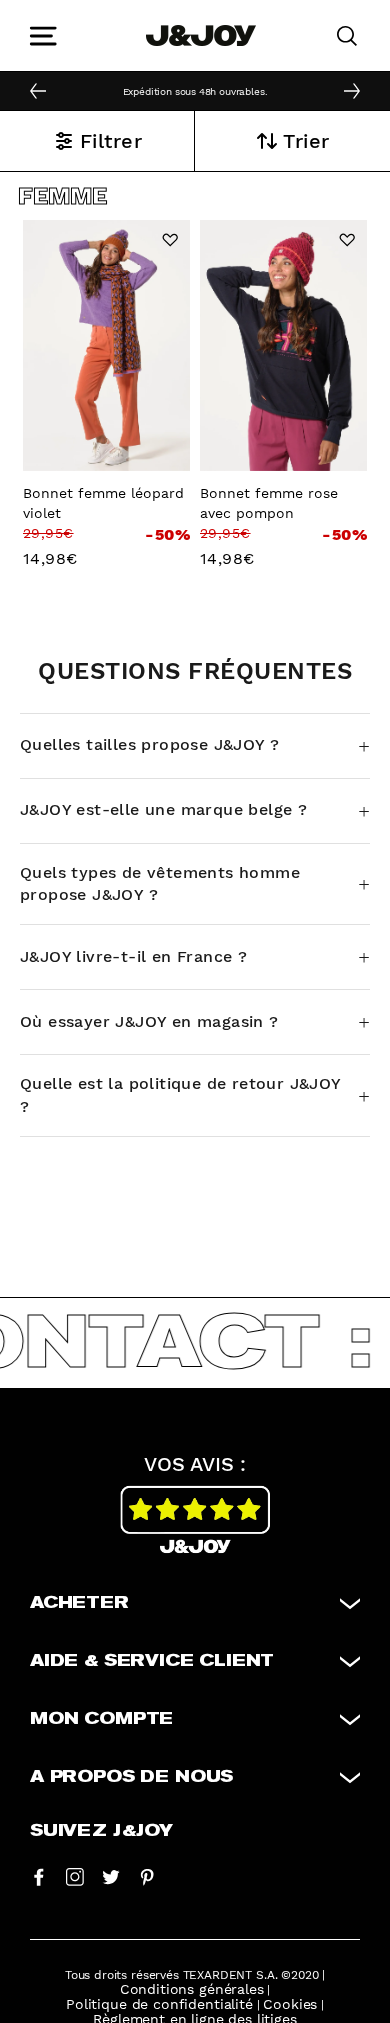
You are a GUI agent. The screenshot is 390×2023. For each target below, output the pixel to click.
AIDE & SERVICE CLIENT (152, 1661)
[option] (195, 90)
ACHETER (79, 1603)
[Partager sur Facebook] (39, 1876)
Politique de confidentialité (159, 2004)
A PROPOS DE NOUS (131, 1777)
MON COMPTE (101, 1719)
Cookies (290, 2004)
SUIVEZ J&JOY (101, 1831)
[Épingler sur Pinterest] (147, 1876)
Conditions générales (192, 1989)
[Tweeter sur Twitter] (111, 1876)
